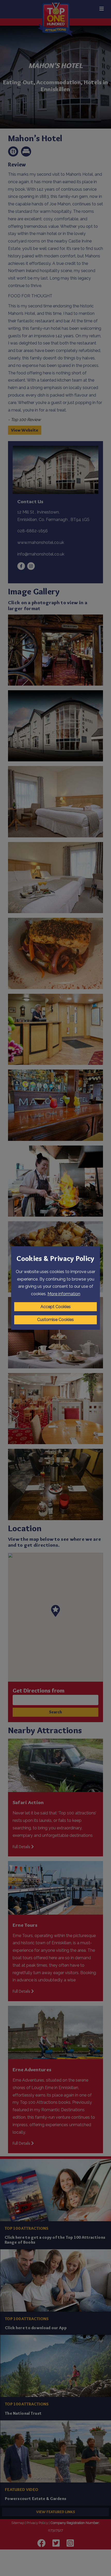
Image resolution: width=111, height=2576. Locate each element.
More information (64, 1294)
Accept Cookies (56, 1307)
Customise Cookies (55, 1320)
